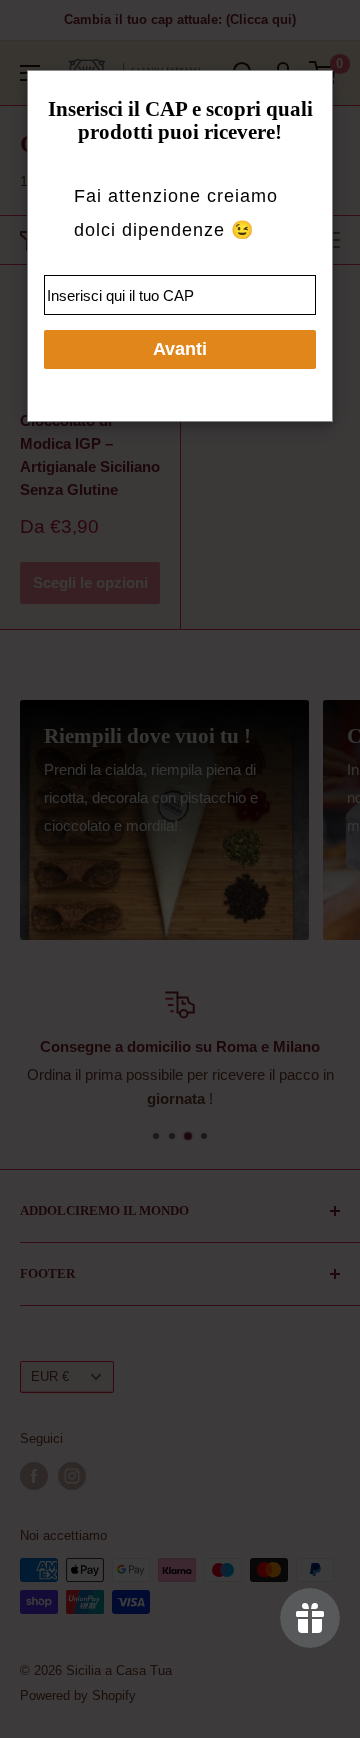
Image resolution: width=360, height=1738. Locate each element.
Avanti (180, 349)
